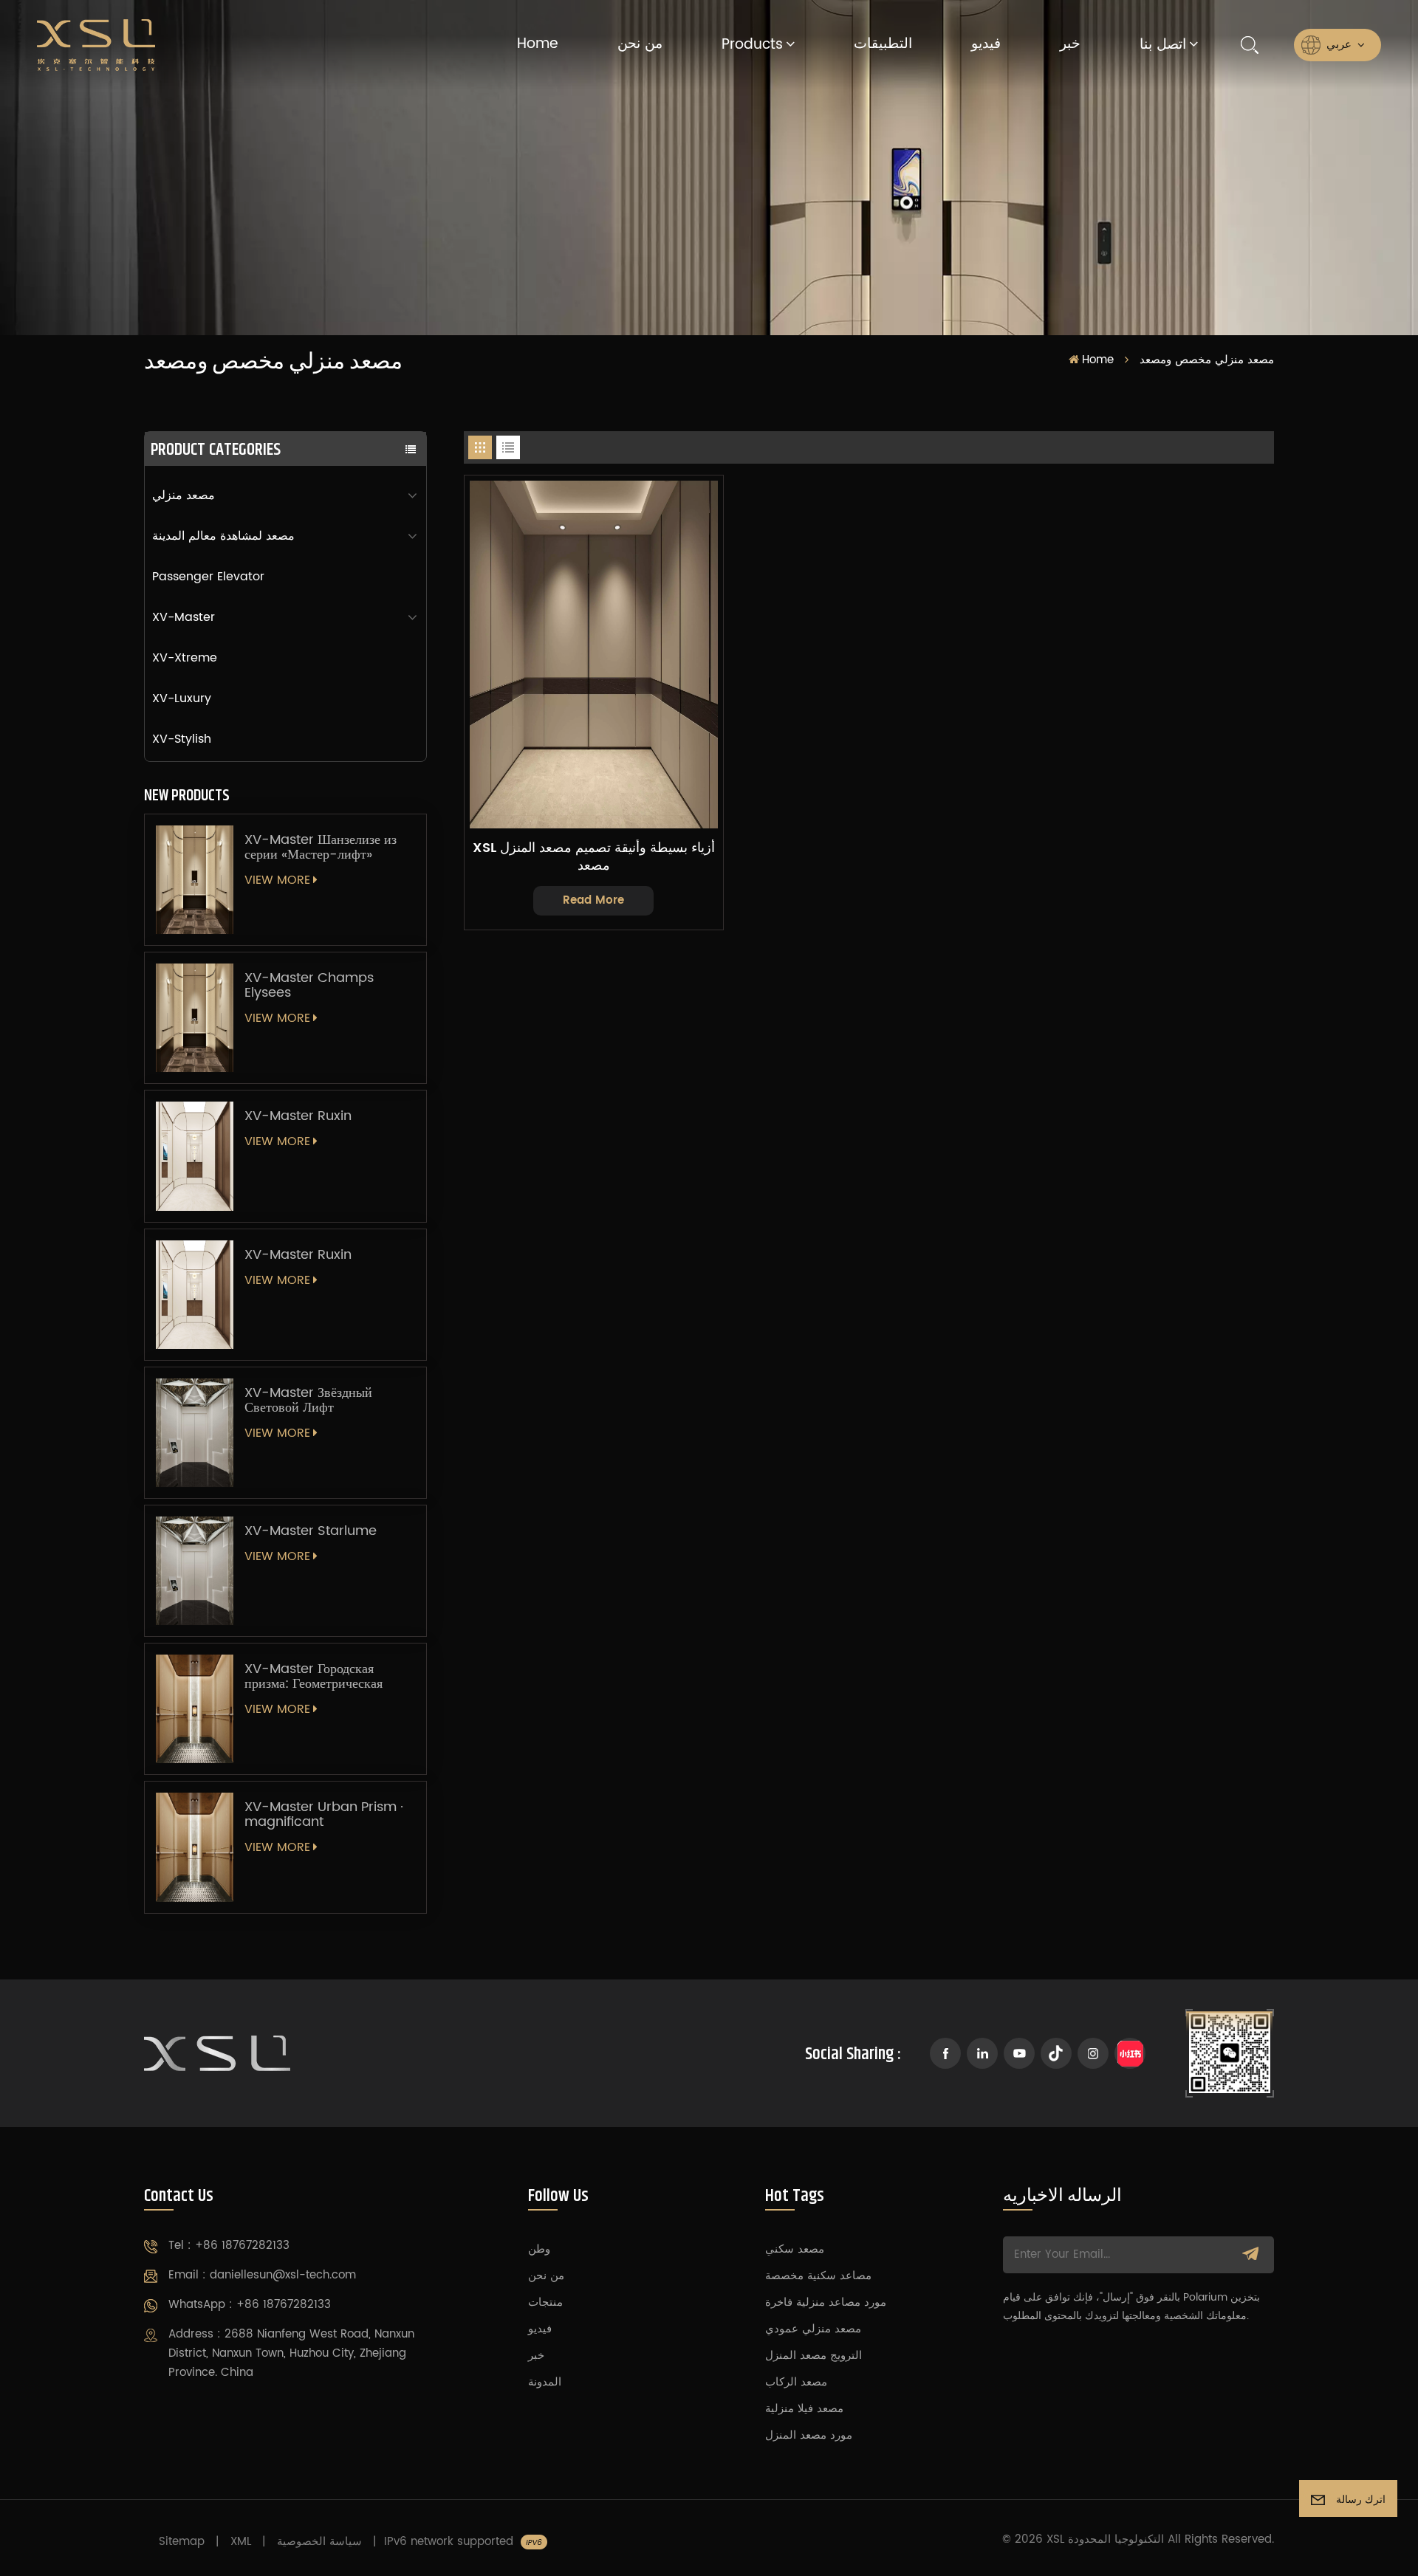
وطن (539, 2249)
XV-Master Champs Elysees (309, 986)
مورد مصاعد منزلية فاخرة (826, 2302)
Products (752, 45)
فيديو (986, 44)
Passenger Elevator (208, 577)
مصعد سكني (795, 2249)
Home (538, 44)
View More (277, 880)
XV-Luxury (182, 698)
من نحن (640, 44)
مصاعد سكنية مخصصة (818, 2276)
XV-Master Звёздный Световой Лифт (308, 1401)
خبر (1070, 44)
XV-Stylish (182, 739)
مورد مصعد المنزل (809, 2435)
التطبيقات (883, 44)
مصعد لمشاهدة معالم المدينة (223, 536)
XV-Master (184, 617)
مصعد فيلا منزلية (804, 2409)
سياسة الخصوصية (319, 2542)
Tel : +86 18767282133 (229, 2246)
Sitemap (182, 2542)
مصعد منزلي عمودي (813, 2329)
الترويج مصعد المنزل (814, 2356)
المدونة (545, 2382)
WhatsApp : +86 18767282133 (250, 2305)
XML (241, 2542)
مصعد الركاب (796, 2382)
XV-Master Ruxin (298, 1116)
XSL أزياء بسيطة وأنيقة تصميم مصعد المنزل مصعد (594, 857)
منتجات (545, 2302)
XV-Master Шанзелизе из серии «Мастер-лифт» (321, 848)
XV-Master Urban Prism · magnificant (324, 1815)
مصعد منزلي (184, 495)
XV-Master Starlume (311, 1531)
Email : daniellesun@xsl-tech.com (262, 2275)
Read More (593, 900)
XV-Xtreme (185, 658)
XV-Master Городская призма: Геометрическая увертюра (314, 1677)
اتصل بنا (1163, 45)
